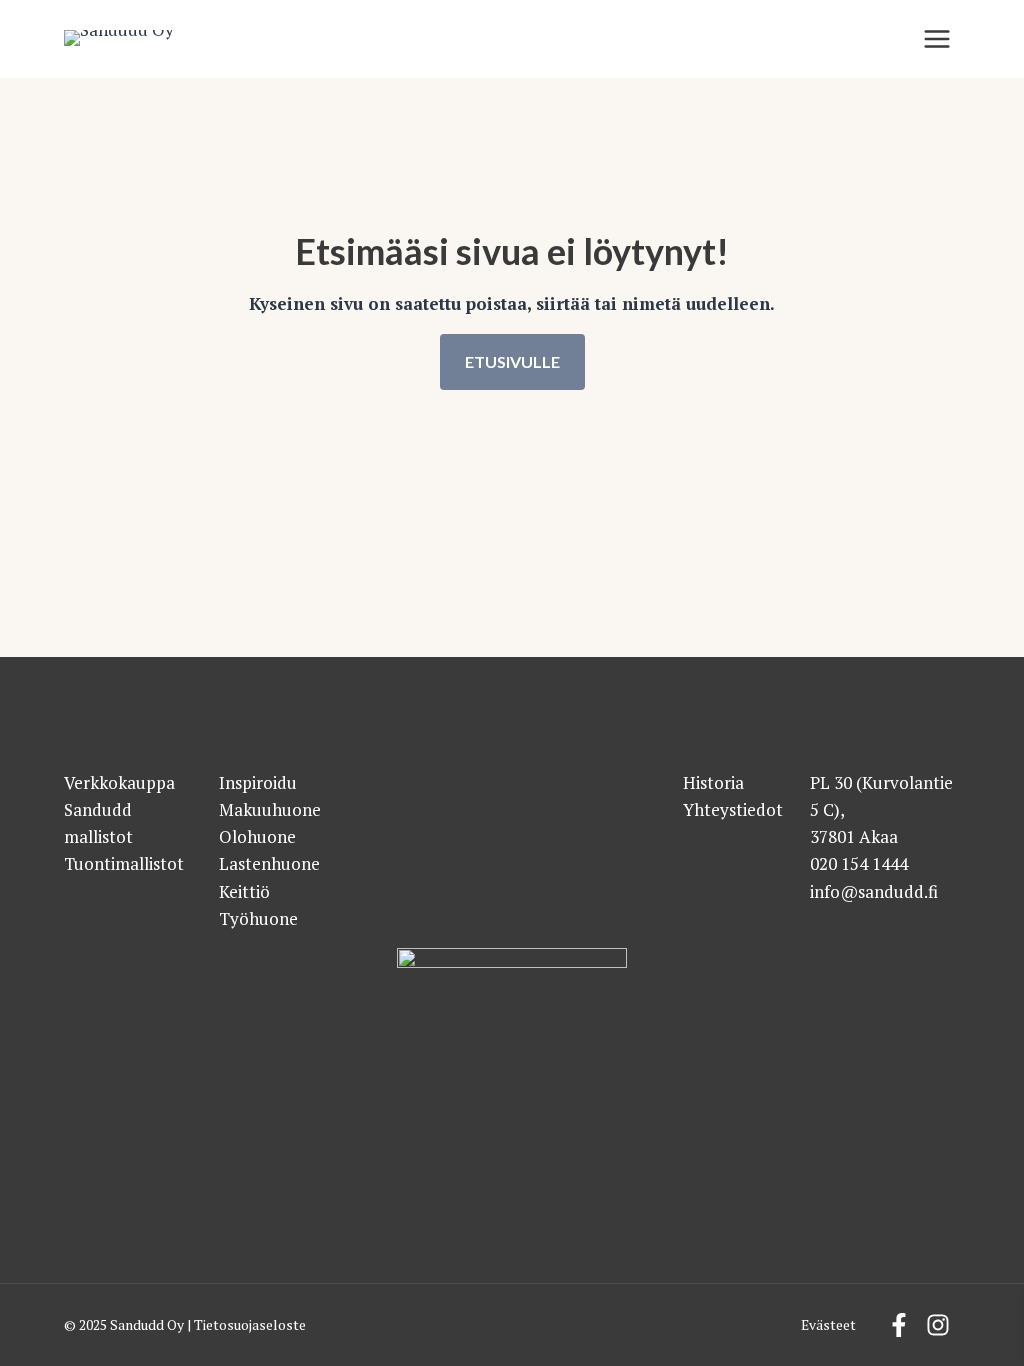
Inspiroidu (258, 782)
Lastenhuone (269, 863)
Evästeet (828, 1325)
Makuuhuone (270, 809)
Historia (713, 782)
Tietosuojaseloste (250, 1325)
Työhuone (258, 918)
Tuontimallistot (124, 863)
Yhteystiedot (733, 809)
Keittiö (244, 891)
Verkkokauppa (119, 782)
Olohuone (257, 836)
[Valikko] (937, 39)
